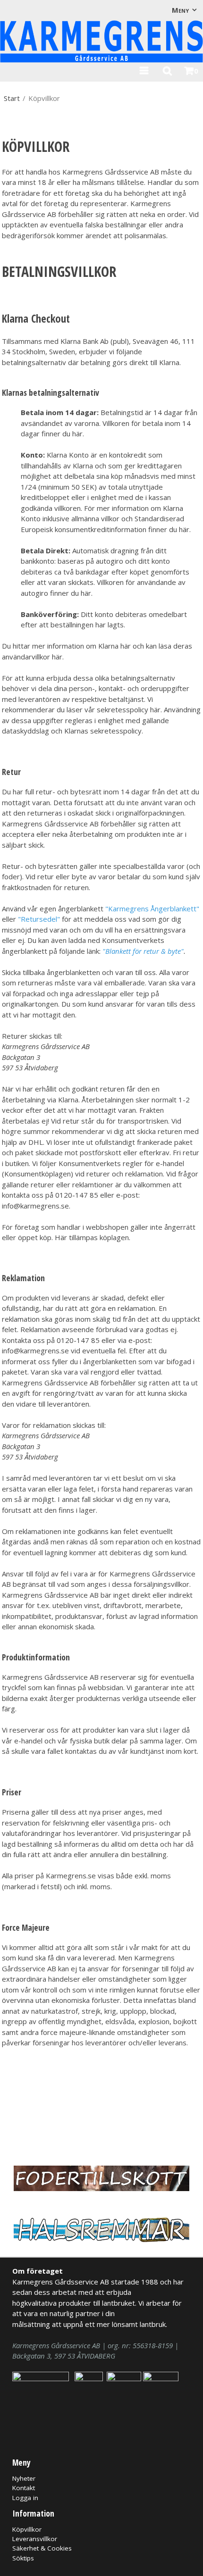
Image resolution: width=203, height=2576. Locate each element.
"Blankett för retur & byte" (143, 951)
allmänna (86, 518)
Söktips (23, 2558)
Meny (180, 10)
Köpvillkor (27, 2529)
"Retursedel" (39, 919)
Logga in (25, 2498)
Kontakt (24, 2488)
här (77, 434)
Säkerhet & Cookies (42, 2548)
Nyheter (24, 2478)
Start (12, 98)
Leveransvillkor (35, 2539)
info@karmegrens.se (35, 1206)
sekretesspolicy (116, 731)
